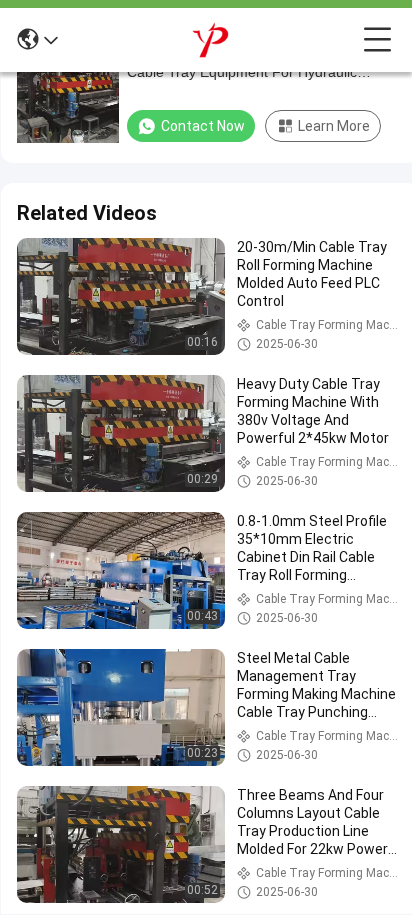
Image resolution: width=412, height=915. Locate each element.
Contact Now (203, 126)
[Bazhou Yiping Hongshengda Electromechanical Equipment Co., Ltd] (211, 40)
